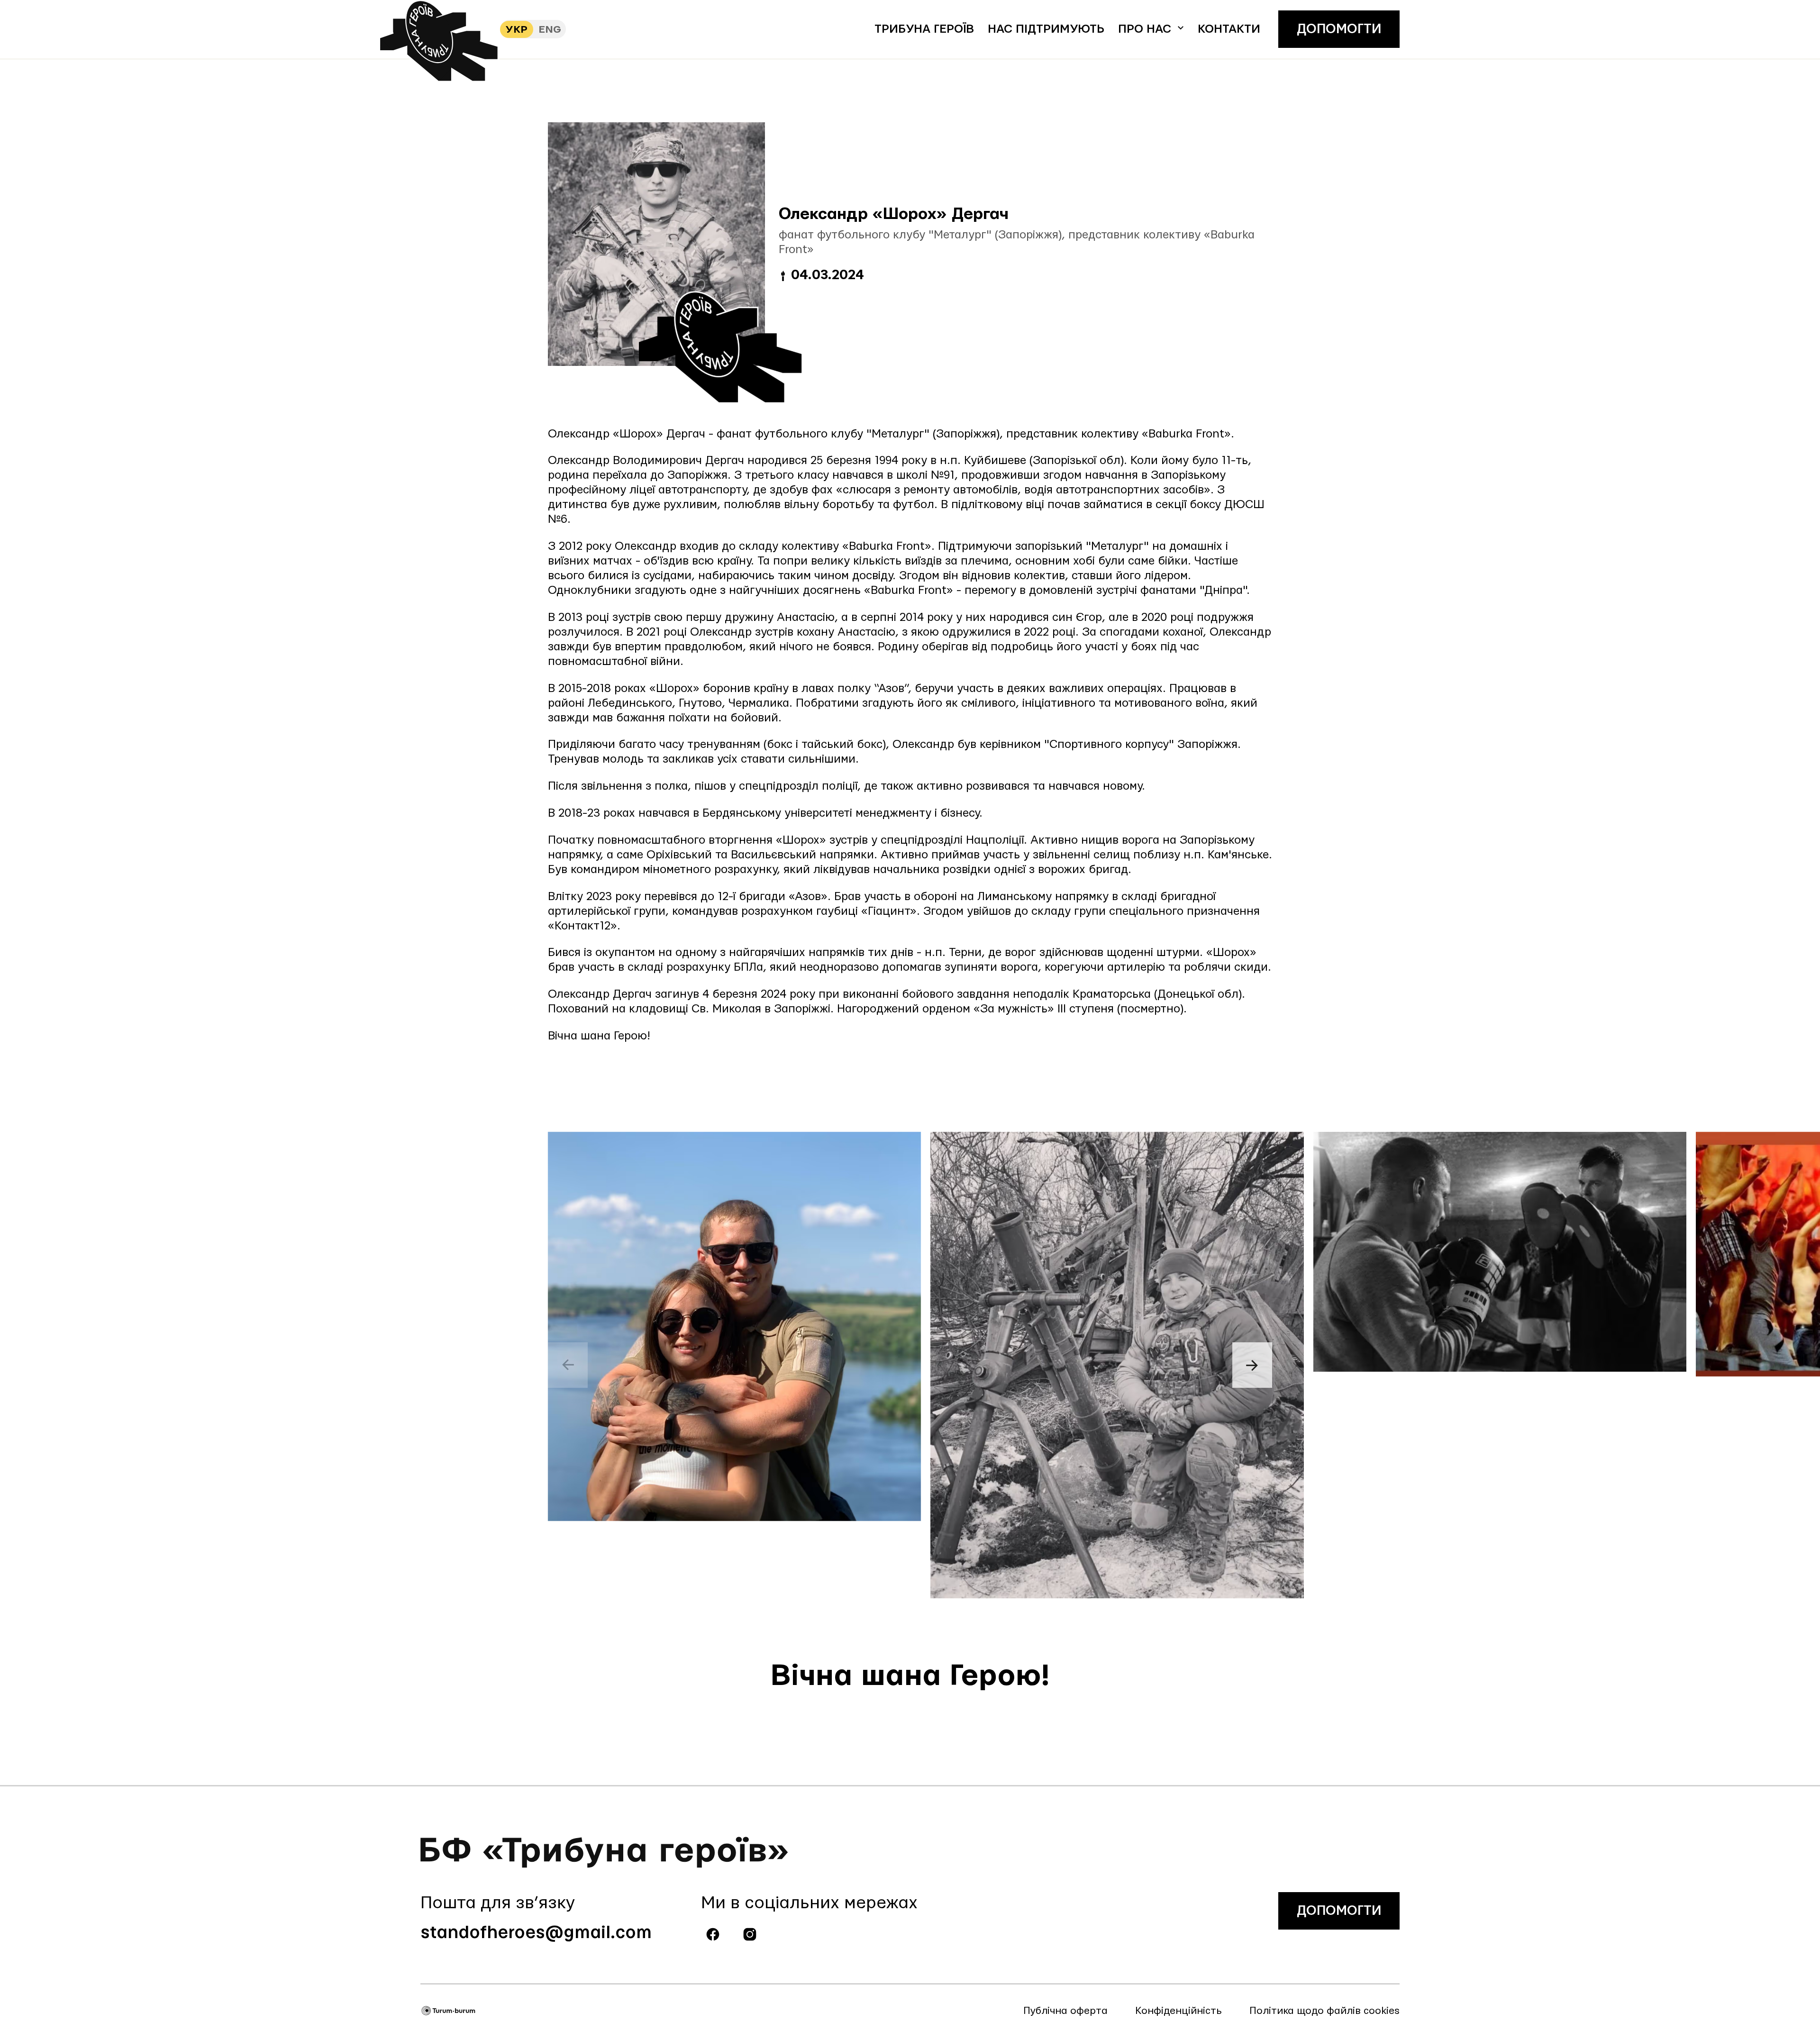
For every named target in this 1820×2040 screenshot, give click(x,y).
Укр (517, 30)
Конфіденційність (1178, 2011)
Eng (550, 30)
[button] (1151, 29)
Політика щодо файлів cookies (1324, 2011)
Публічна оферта (1065, 2011)
